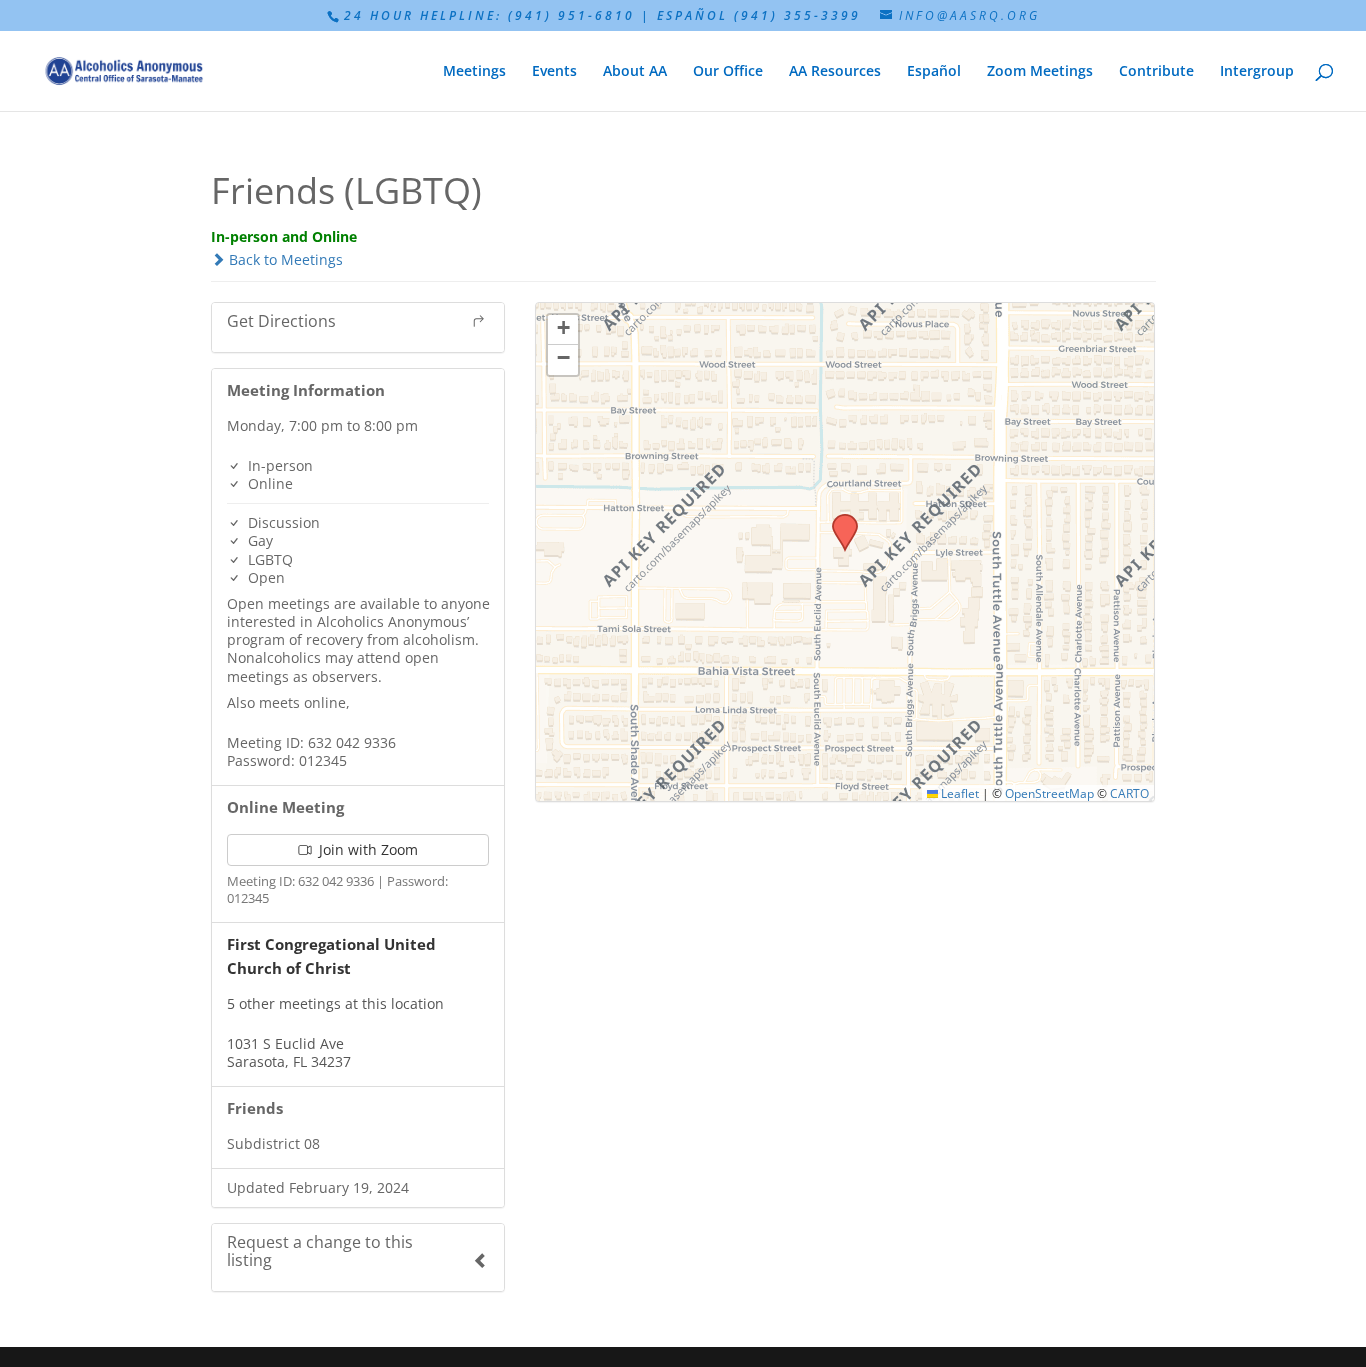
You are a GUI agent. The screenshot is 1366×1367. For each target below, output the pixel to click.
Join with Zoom (366, 849)
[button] (838, 520)
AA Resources (835, 72)
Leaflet (958, 793)
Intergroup (1257, 72)
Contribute (1156, 72)
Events (554, 72)
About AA (635, 72)
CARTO (1129, 793)
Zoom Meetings (1040, 72)
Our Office (728, 72)
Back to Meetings (284, 259)
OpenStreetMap (1049, 793)
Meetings (474, 72)
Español (934, 72)
